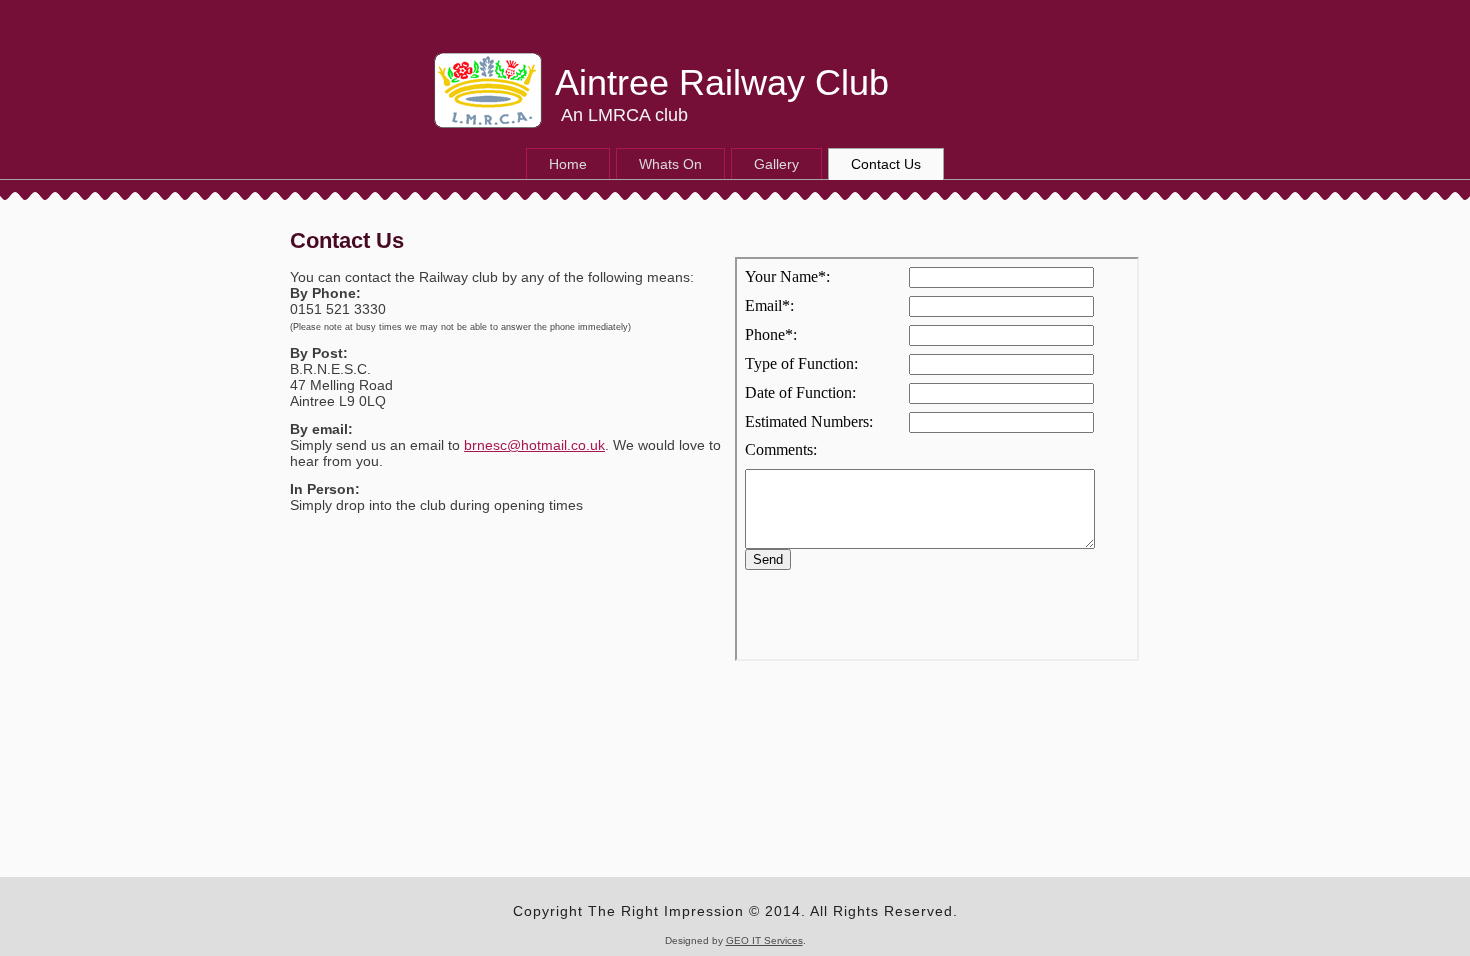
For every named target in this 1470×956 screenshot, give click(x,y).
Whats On (670, 164)
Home (568, 164)
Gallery (776, 164)
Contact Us (886, 164)
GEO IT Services (764, 940)
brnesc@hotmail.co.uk (534, 445)
